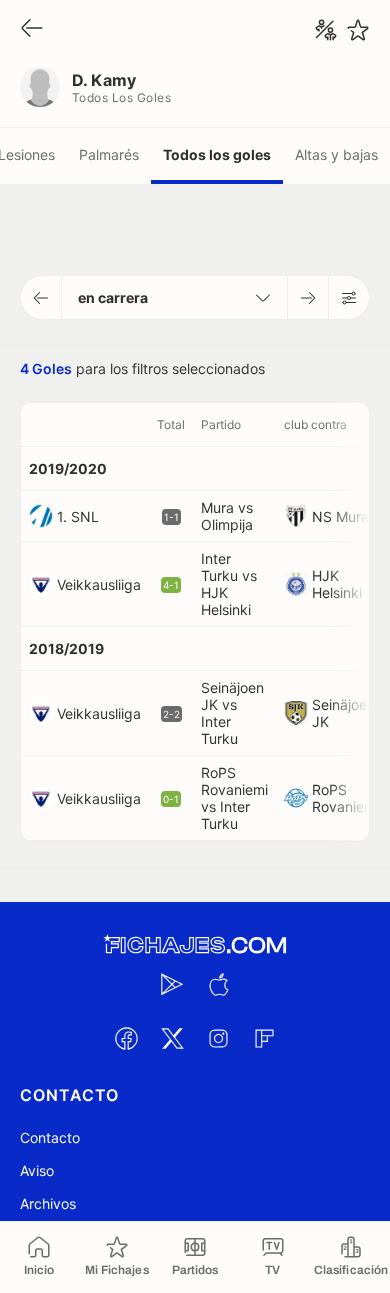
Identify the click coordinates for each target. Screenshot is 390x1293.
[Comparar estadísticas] (326, 30)
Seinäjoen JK (343, 713)
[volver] (32, 29)
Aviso (37, 1170)
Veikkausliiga (99, 584)
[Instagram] (218, 1038)
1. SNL (78, 516)
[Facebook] (126, 1038)
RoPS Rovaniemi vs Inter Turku (234, 798)
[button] (41, 297)
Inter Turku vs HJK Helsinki (229, 584)
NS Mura (340, 516)
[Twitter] (172, 1038)
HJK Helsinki (337, 584)
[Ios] (218, 984)
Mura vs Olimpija (227, 516)
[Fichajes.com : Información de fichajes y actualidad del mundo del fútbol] (195, 945)
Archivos (48, 1203)
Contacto (50, 1137)
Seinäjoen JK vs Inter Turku (232, 713)
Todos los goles (217, 154)
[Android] (172, 984)
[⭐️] (358, 30)
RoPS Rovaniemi (345, 798)
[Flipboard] (264, 1038)
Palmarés (109, 154)
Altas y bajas (336, 154)
